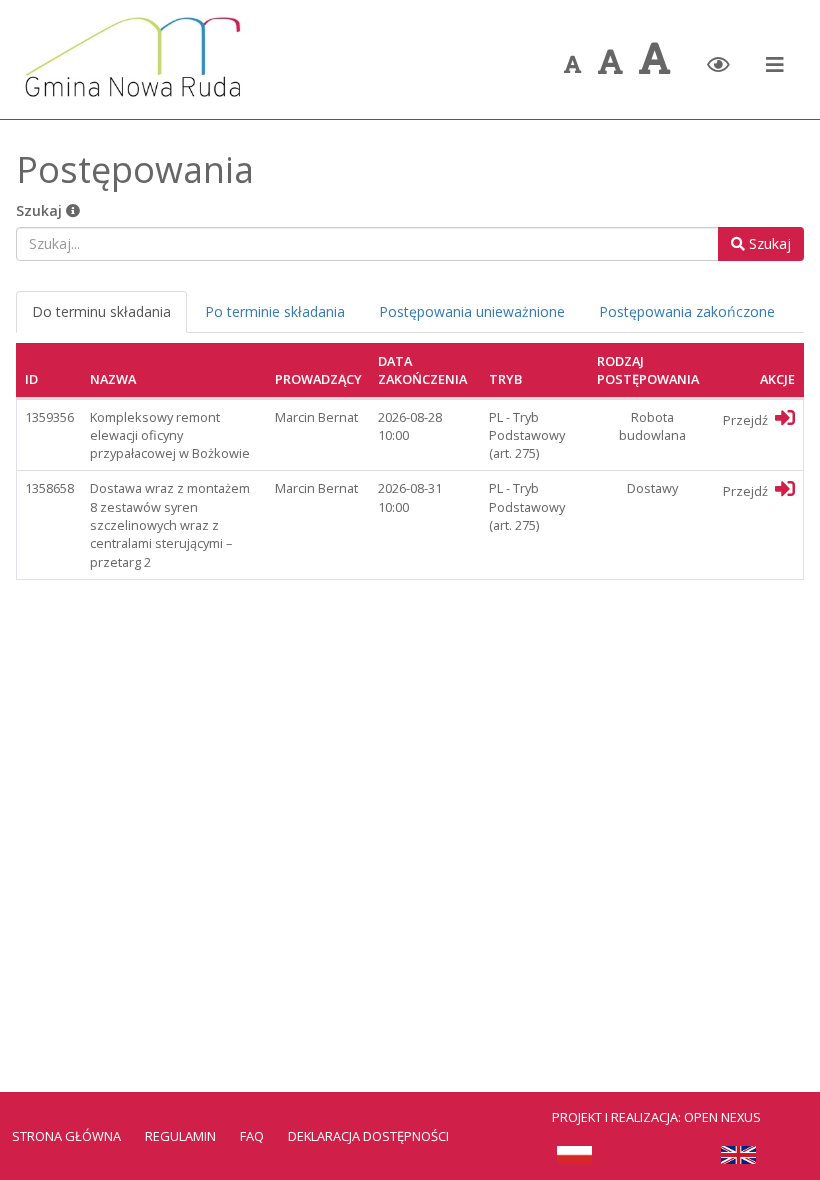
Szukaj (41, 210)
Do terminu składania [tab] (101, 311)
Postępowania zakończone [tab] (687, 311)
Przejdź (747, 420)
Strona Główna (66, 1136)
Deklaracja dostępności (368, 1136)
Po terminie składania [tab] (275, 311)
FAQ (252, 1136)
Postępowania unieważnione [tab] (472, 311)
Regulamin (180, 1136)
